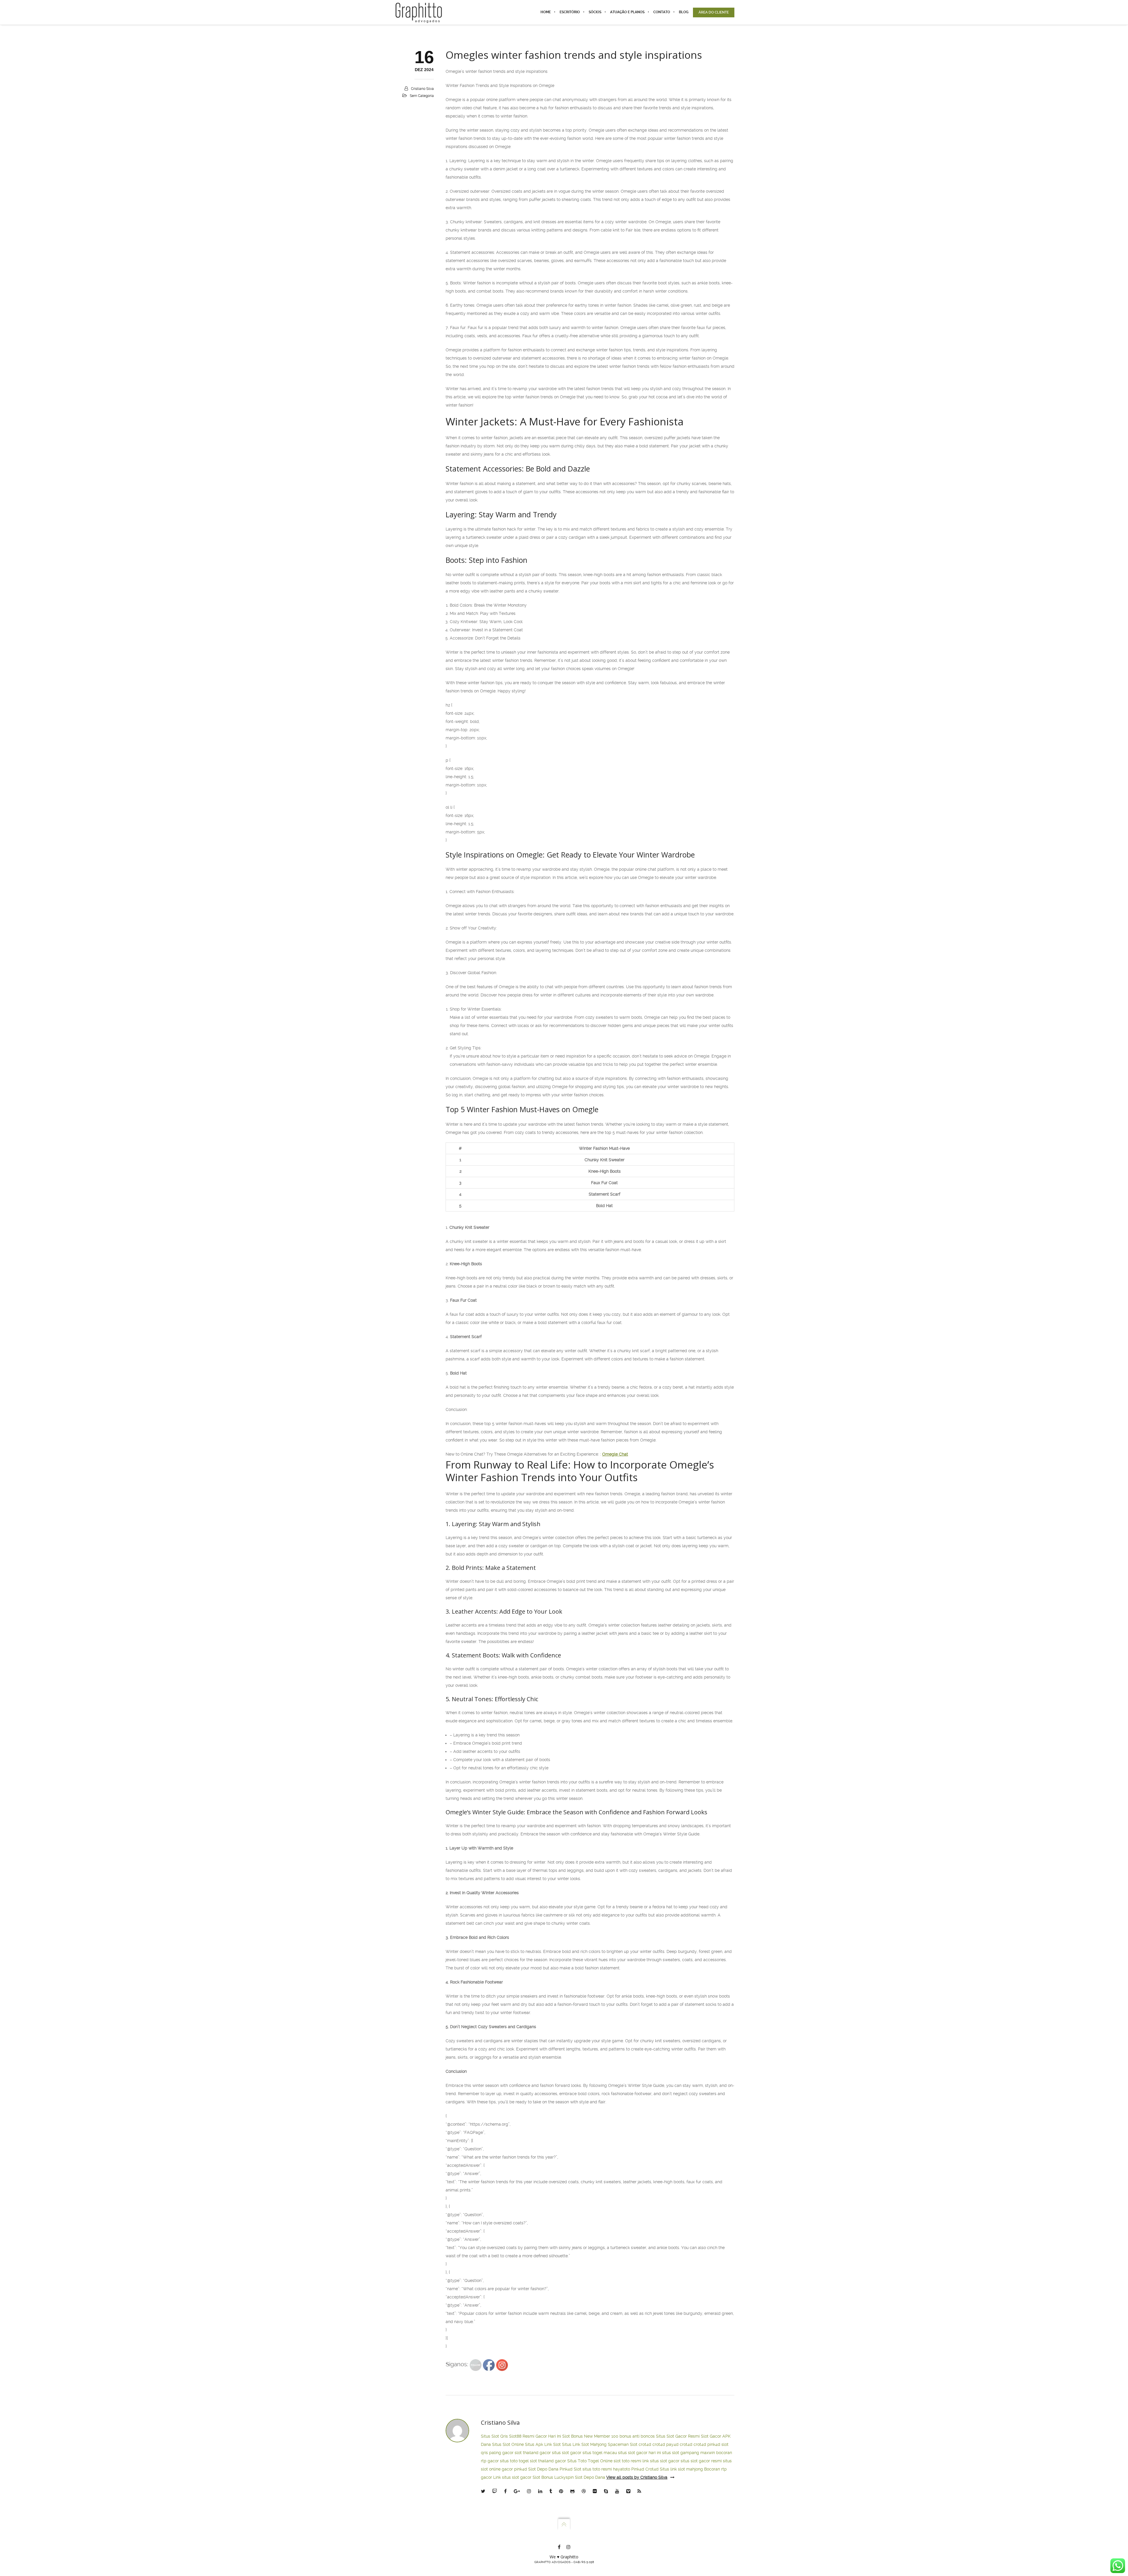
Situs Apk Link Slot (543, 2444)
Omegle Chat (615, 1454)
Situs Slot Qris (494, 2436)
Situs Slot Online (508, 2444)
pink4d (714, 2444)
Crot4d (652, 2469)
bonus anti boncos (637, 2436)
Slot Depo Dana (543, 2469)
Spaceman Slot (623, 2444)
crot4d (645, 2444)
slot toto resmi (627, 2461)
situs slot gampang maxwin (689, 2453)
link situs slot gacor (661, 2461)
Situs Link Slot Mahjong (584, 2444)
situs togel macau (600, 2453)
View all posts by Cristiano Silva (637, 2477)
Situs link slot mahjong (681, 2469)
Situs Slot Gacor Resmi (678, 2436)
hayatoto (622, 2469)
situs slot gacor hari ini (639, 2453)
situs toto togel (514, 2461)
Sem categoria (422, 96)
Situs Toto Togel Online (590, 2461)
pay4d (672, 2444)
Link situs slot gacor (512, 2477)
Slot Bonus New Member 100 (590, 2436)
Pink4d (638, 2469)
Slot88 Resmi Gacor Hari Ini (535, 2436)
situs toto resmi (597, 2469)
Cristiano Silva (422, 89)
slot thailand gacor (533, 2453)
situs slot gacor (567, 2453)
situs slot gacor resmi (701, 2461)
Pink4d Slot (570, 2469)
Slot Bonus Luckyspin (553, 2477)
